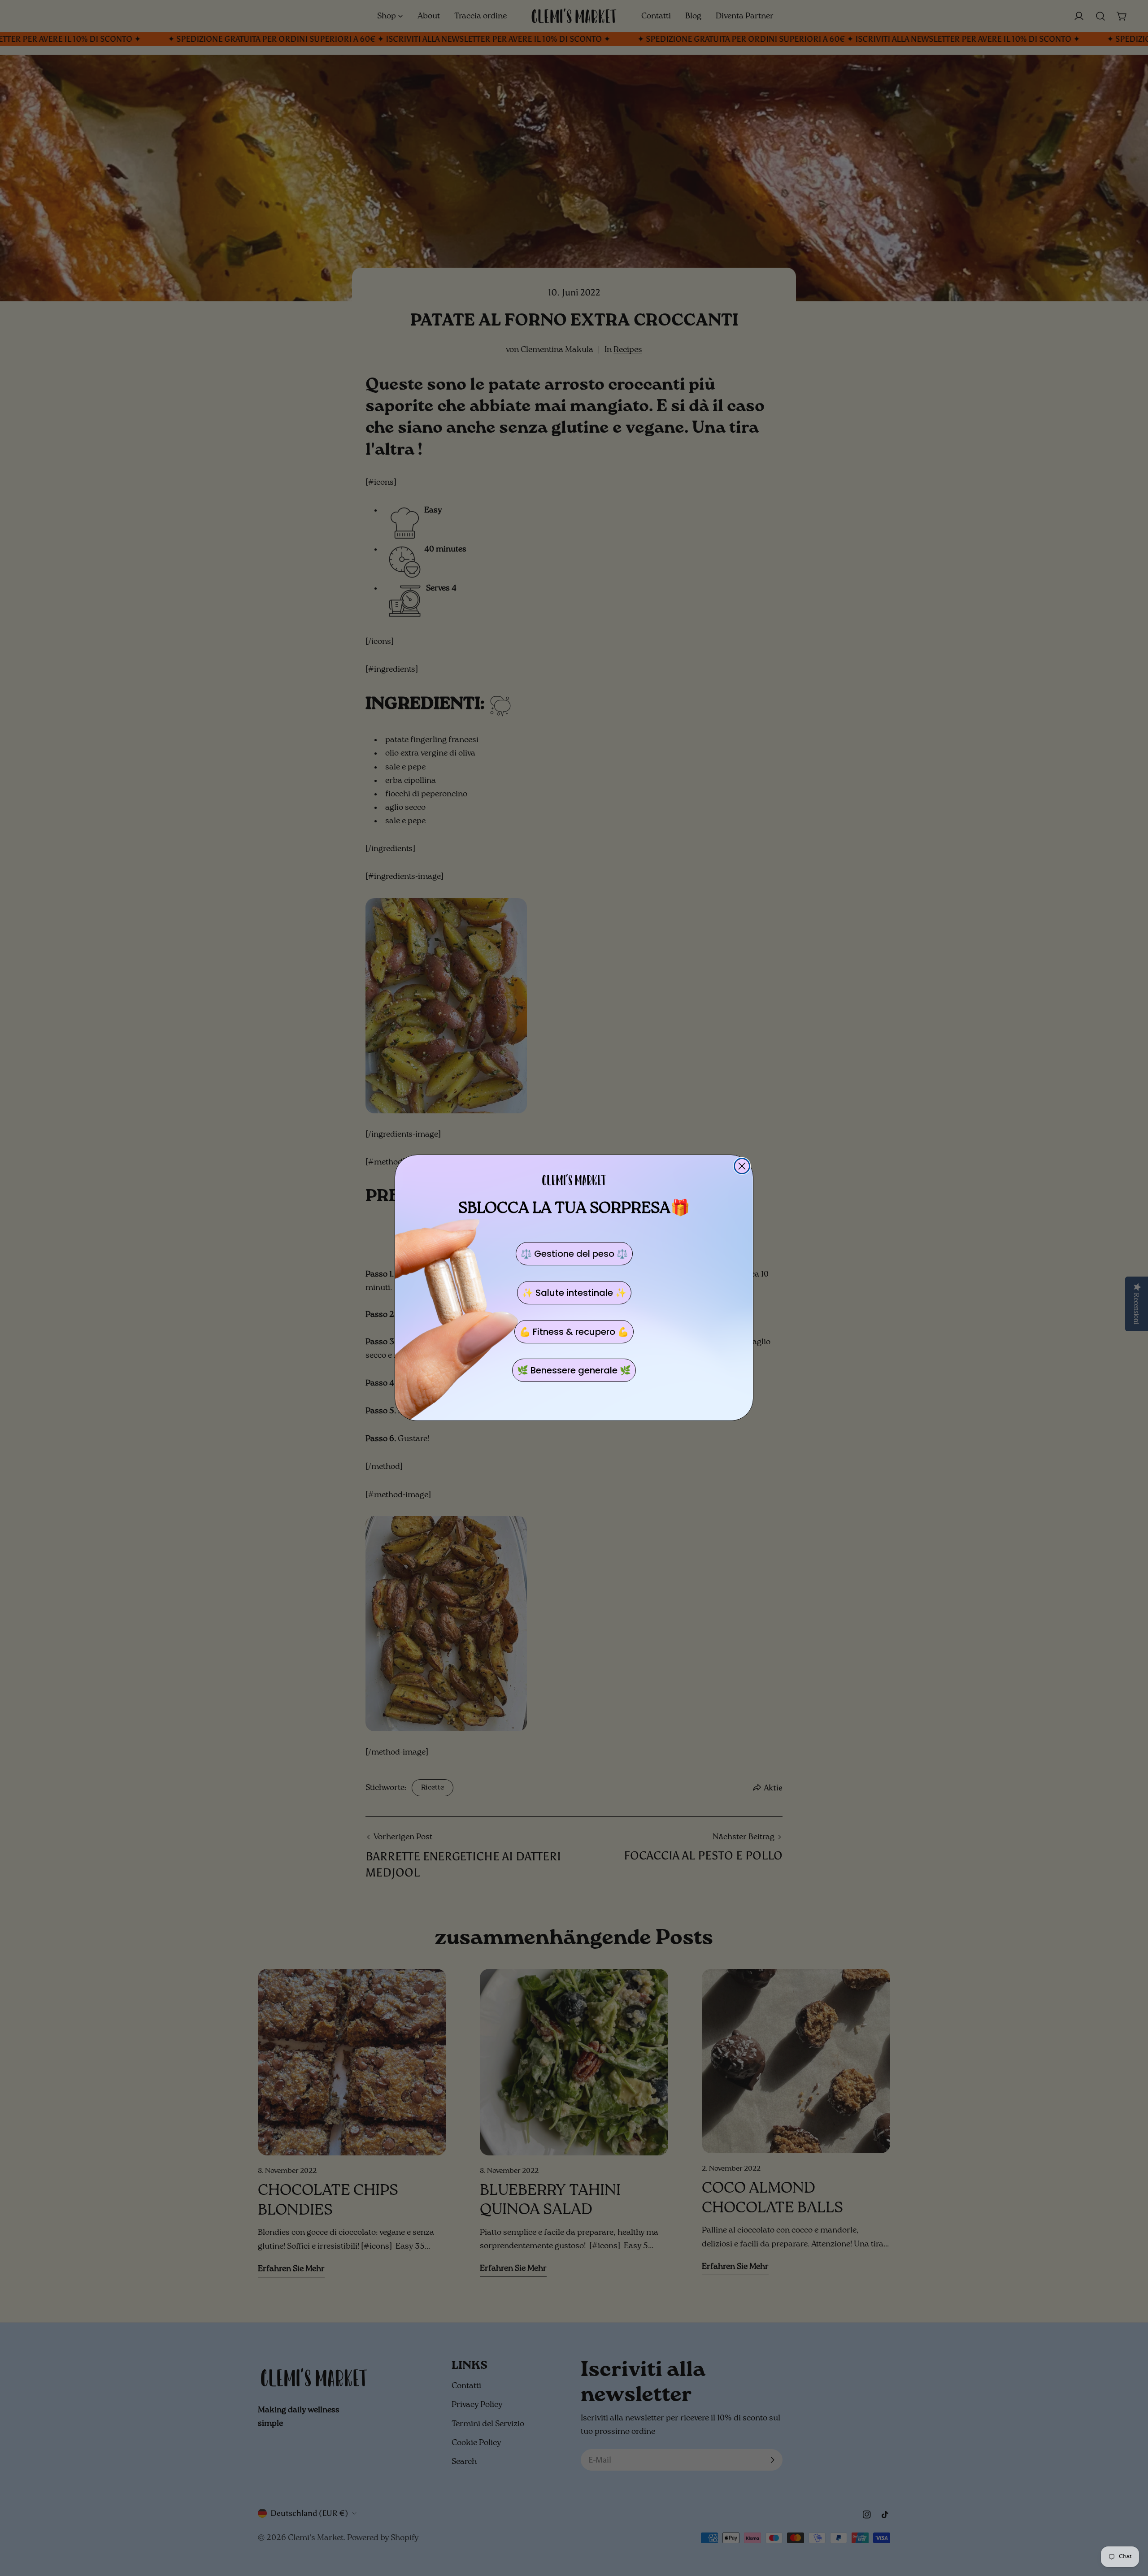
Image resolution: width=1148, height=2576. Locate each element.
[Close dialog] (742, 1166)
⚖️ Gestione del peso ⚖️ (574, 1254)
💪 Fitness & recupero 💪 (574, 1332)
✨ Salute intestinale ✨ (574, 1293)
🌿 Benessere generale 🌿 (574, 1370)
